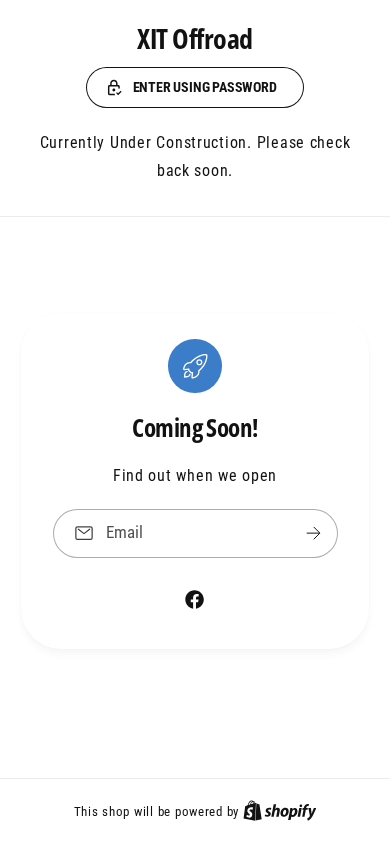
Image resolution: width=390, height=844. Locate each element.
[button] (195, 88)
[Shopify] (280, 811)
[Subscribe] (313, 533)
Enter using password (205, 87)
